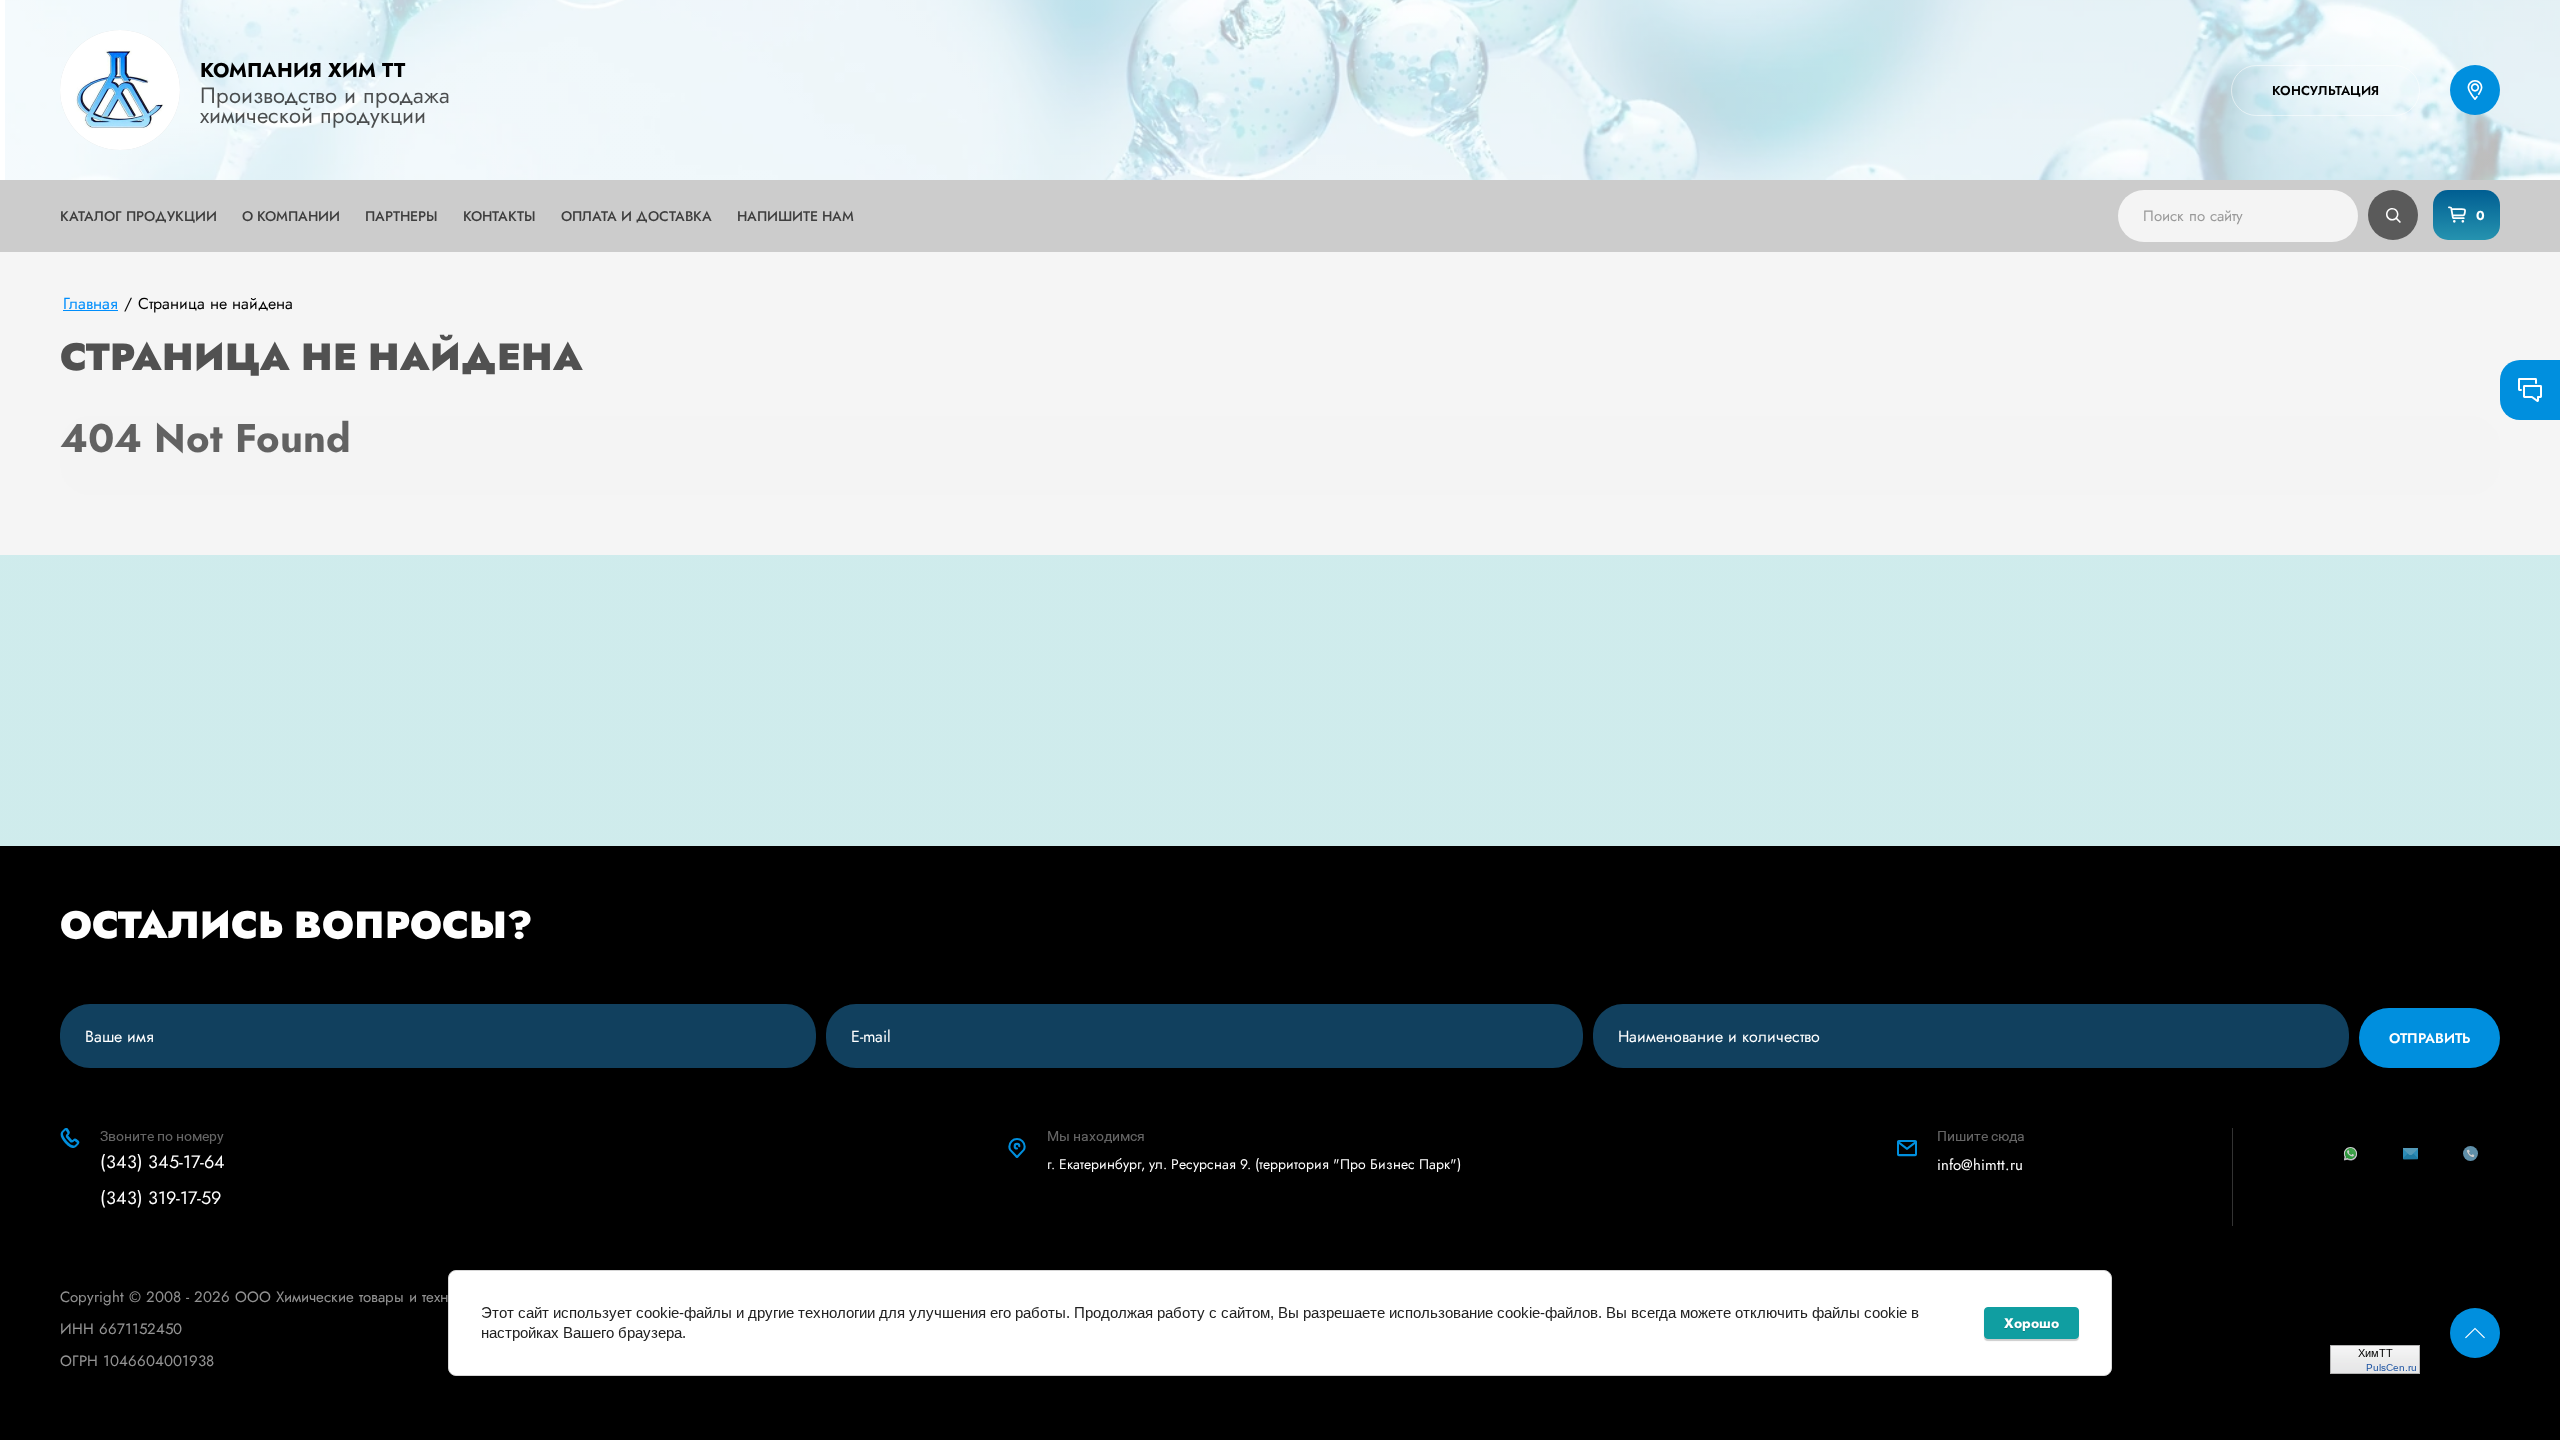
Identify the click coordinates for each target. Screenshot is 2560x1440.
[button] (2325, 90)
